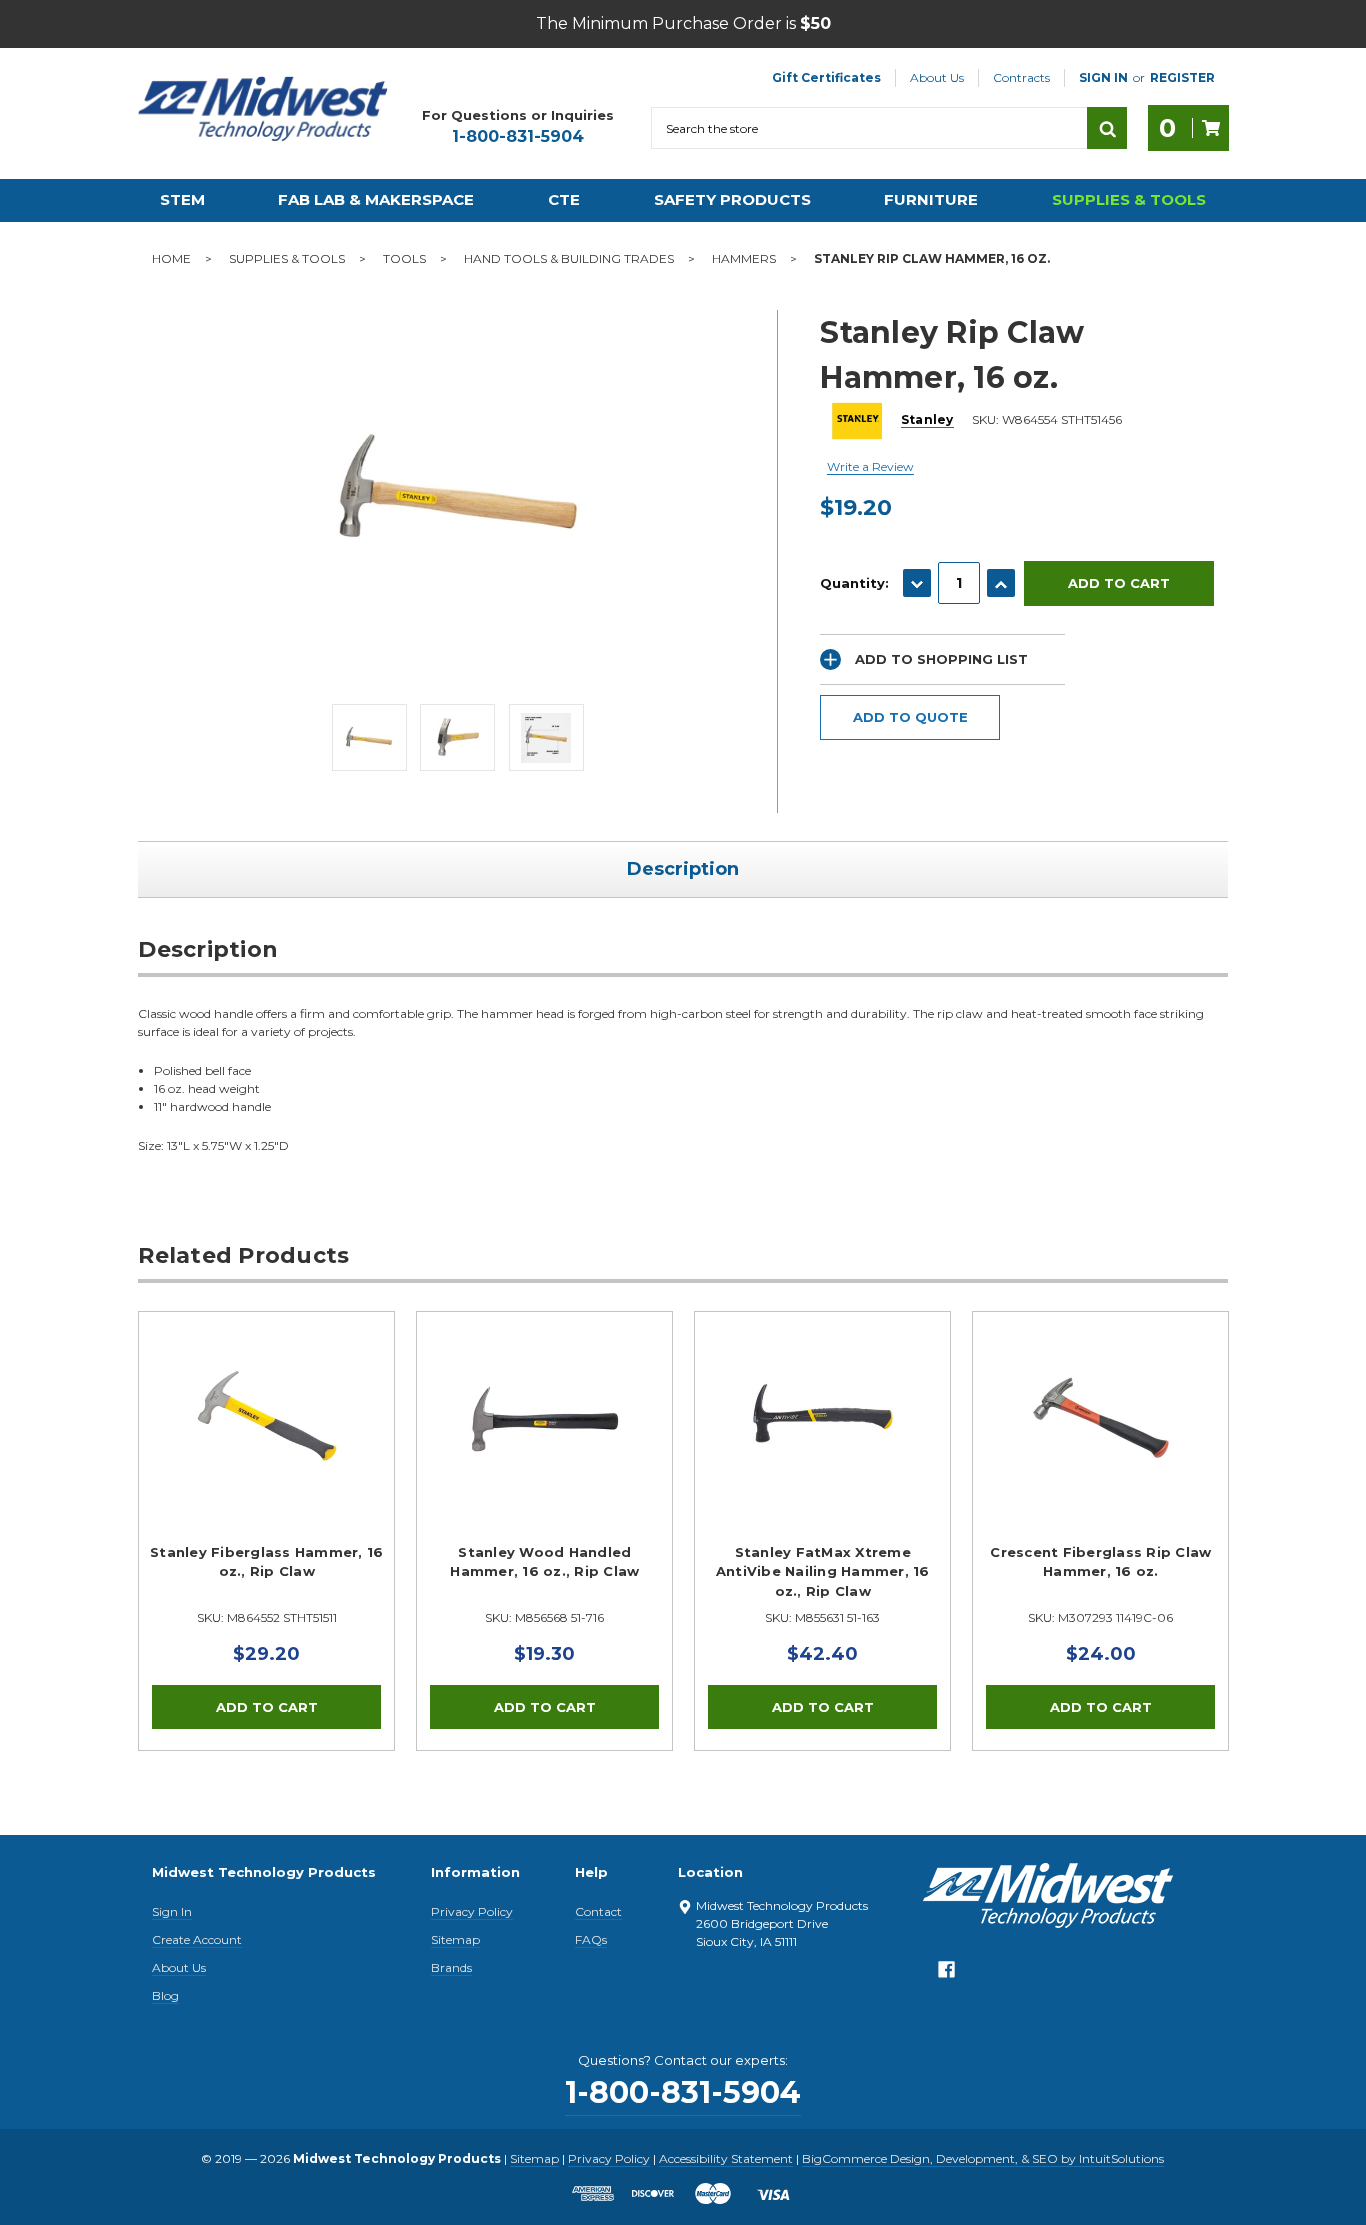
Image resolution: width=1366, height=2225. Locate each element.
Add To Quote (910, 717)
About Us (937, 77)
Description (683, 869)
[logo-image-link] (263, 109)
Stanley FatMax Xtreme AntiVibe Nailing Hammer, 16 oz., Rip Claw (823, 1571)
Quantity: (854, 583)
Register (1182, 77)
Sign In (172, 1911)
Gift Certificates (826, 77)
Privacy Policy (472, 1911)
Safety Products (732, 199)
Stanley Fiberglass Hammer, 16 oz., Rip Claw (266, 1562)
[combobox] (869, 128)
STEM (182, 199)
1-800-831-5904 (518, 136)
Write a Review (870, 466)
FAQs (591, 1939)
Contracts (1021, 77)
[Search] (1107, 128)
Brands (451, 1967)
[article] (267, 1531)
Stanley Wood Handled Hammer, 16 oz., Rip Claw (544, 1562)
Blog (165, 1995)
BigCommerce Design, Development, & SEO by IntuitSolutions (983, 2158)
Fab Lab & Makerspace (376, 199)
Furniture (931, 199)
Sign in (1103, 77)
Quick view (267, 1419)
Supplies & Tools (1129, 199)
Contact (598, 1911)
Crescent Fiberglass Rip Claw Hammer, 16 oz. (1100, 1562)
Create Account (197, 1939)
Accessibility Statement (726, 2158)
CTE (564, 199)
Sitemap (455, 1939)
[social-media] (946, 1974)
